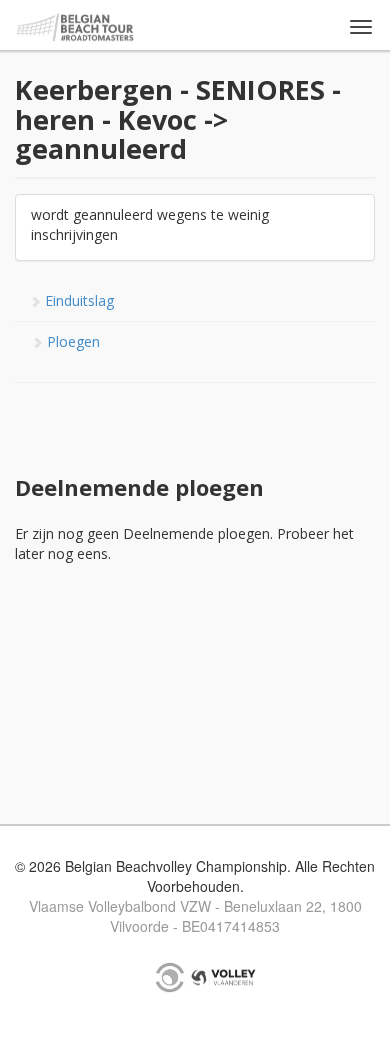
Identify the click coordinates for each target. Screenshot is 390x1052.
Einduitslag (77, 300)
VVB (223, 977)
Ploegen (71, 341)
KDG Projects (170, 977)
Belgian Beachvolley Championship (75, 27)
